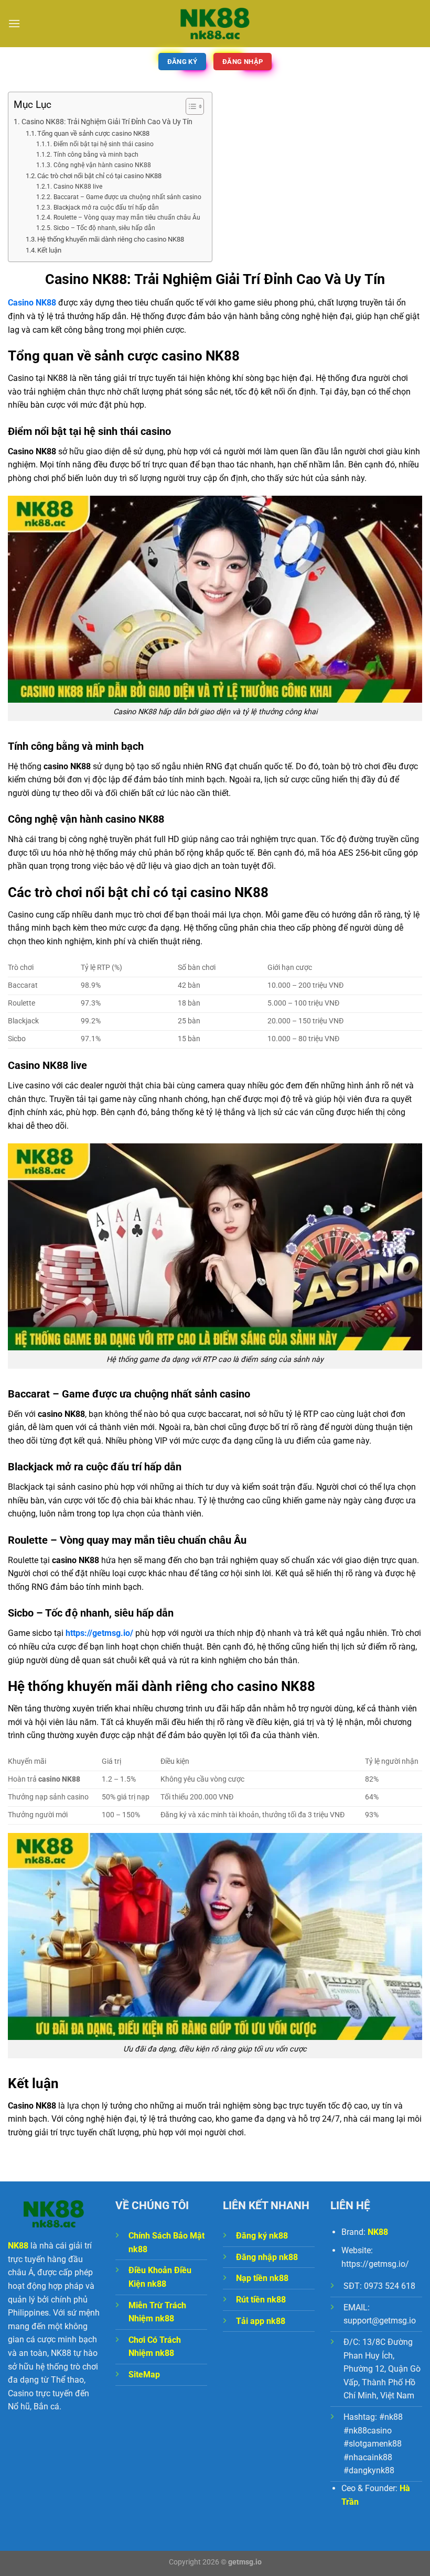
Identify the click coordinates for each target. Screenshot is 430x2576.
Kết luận (49, 250)
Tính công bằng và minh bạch (96, 155)
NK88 (378, 2232)
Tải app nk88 (261, 2321)
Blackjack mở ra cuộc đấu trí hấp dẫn (106, 208)
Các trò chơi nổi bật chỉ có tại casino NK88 (99, 176)
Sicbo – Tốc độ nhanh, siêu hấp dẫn (104, 228)
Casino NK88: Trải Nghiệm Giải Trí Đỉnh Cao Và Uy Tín (107, 122)
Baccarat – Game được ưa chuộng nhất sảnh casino (127, 197)
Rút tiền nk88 (261, 2300)
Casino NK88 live (78, 187)
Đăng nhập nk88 (267, 2257)
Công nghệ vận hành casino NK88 (102, 165)
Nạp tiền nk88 (262, 2278)
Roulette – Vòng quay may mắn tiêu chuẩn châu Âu (127, 217)
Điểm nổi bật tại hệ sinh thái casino (103, 144)
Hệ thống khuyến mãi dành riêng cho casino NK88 (111, 239)
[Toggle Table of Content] (190, 106)
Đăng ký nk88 (262, 2236)
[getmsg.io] (215, 23)
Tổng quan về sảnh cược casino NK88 (93, 133)
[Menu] (14, 23)
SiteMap (144, 2375)
